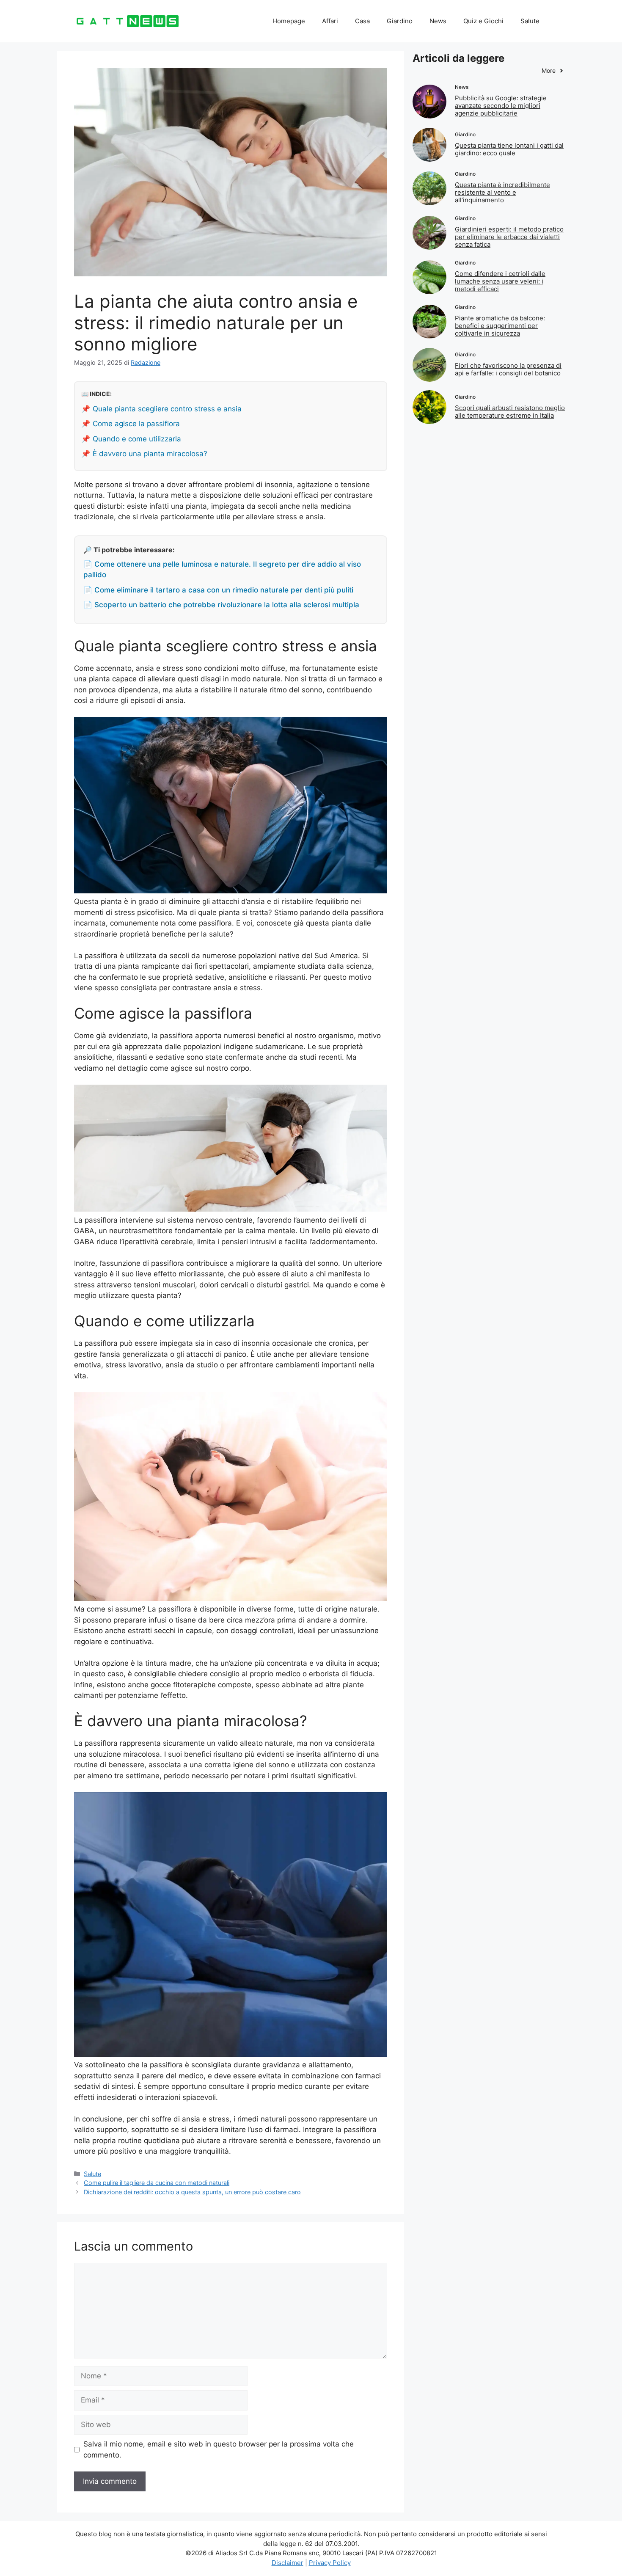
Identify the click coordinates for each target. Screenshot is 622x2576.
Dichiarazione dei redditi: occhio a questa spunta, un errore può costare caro (192, 2192)
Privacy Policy (330, 2563)
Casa (362, 21)
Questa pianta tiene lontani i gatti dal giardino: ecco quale (509, 149)
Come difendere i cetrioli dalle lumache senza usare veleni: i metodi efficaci (500, 281)
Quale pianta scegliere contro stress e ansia (167, 409)
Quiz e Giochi (483, 21)
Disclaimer (288, 2563)
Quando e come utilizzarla (137, 439)
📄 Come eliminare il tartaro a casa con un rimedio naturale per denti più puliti (218, 590)
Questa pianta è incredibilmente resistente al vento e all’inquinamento (502, 192)
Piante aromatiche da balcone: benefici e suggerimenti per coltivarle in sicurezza (500, 326)
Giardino (400, 21)
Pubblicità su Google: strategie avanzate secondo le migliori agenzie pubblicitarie (501, 106)
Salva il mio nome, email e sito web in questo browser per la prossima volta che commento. (219, 2449)
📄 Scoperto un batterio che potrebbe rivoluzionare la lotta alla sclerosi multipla (221, 605)
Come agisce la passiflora (136, 424)
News (438, 21)
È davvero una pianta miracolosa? (150, 454)
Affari (330, 21)
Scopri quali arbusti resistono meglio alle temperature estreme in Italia (510, 412)
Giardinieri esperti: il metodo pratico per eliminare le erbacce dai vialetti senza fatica (509, 237)
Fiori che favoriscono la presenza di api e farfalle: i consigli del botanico (508, 369)
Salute (530, 21)
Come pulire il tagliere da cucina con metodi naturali (157, 2183)
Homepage (289, 21)
